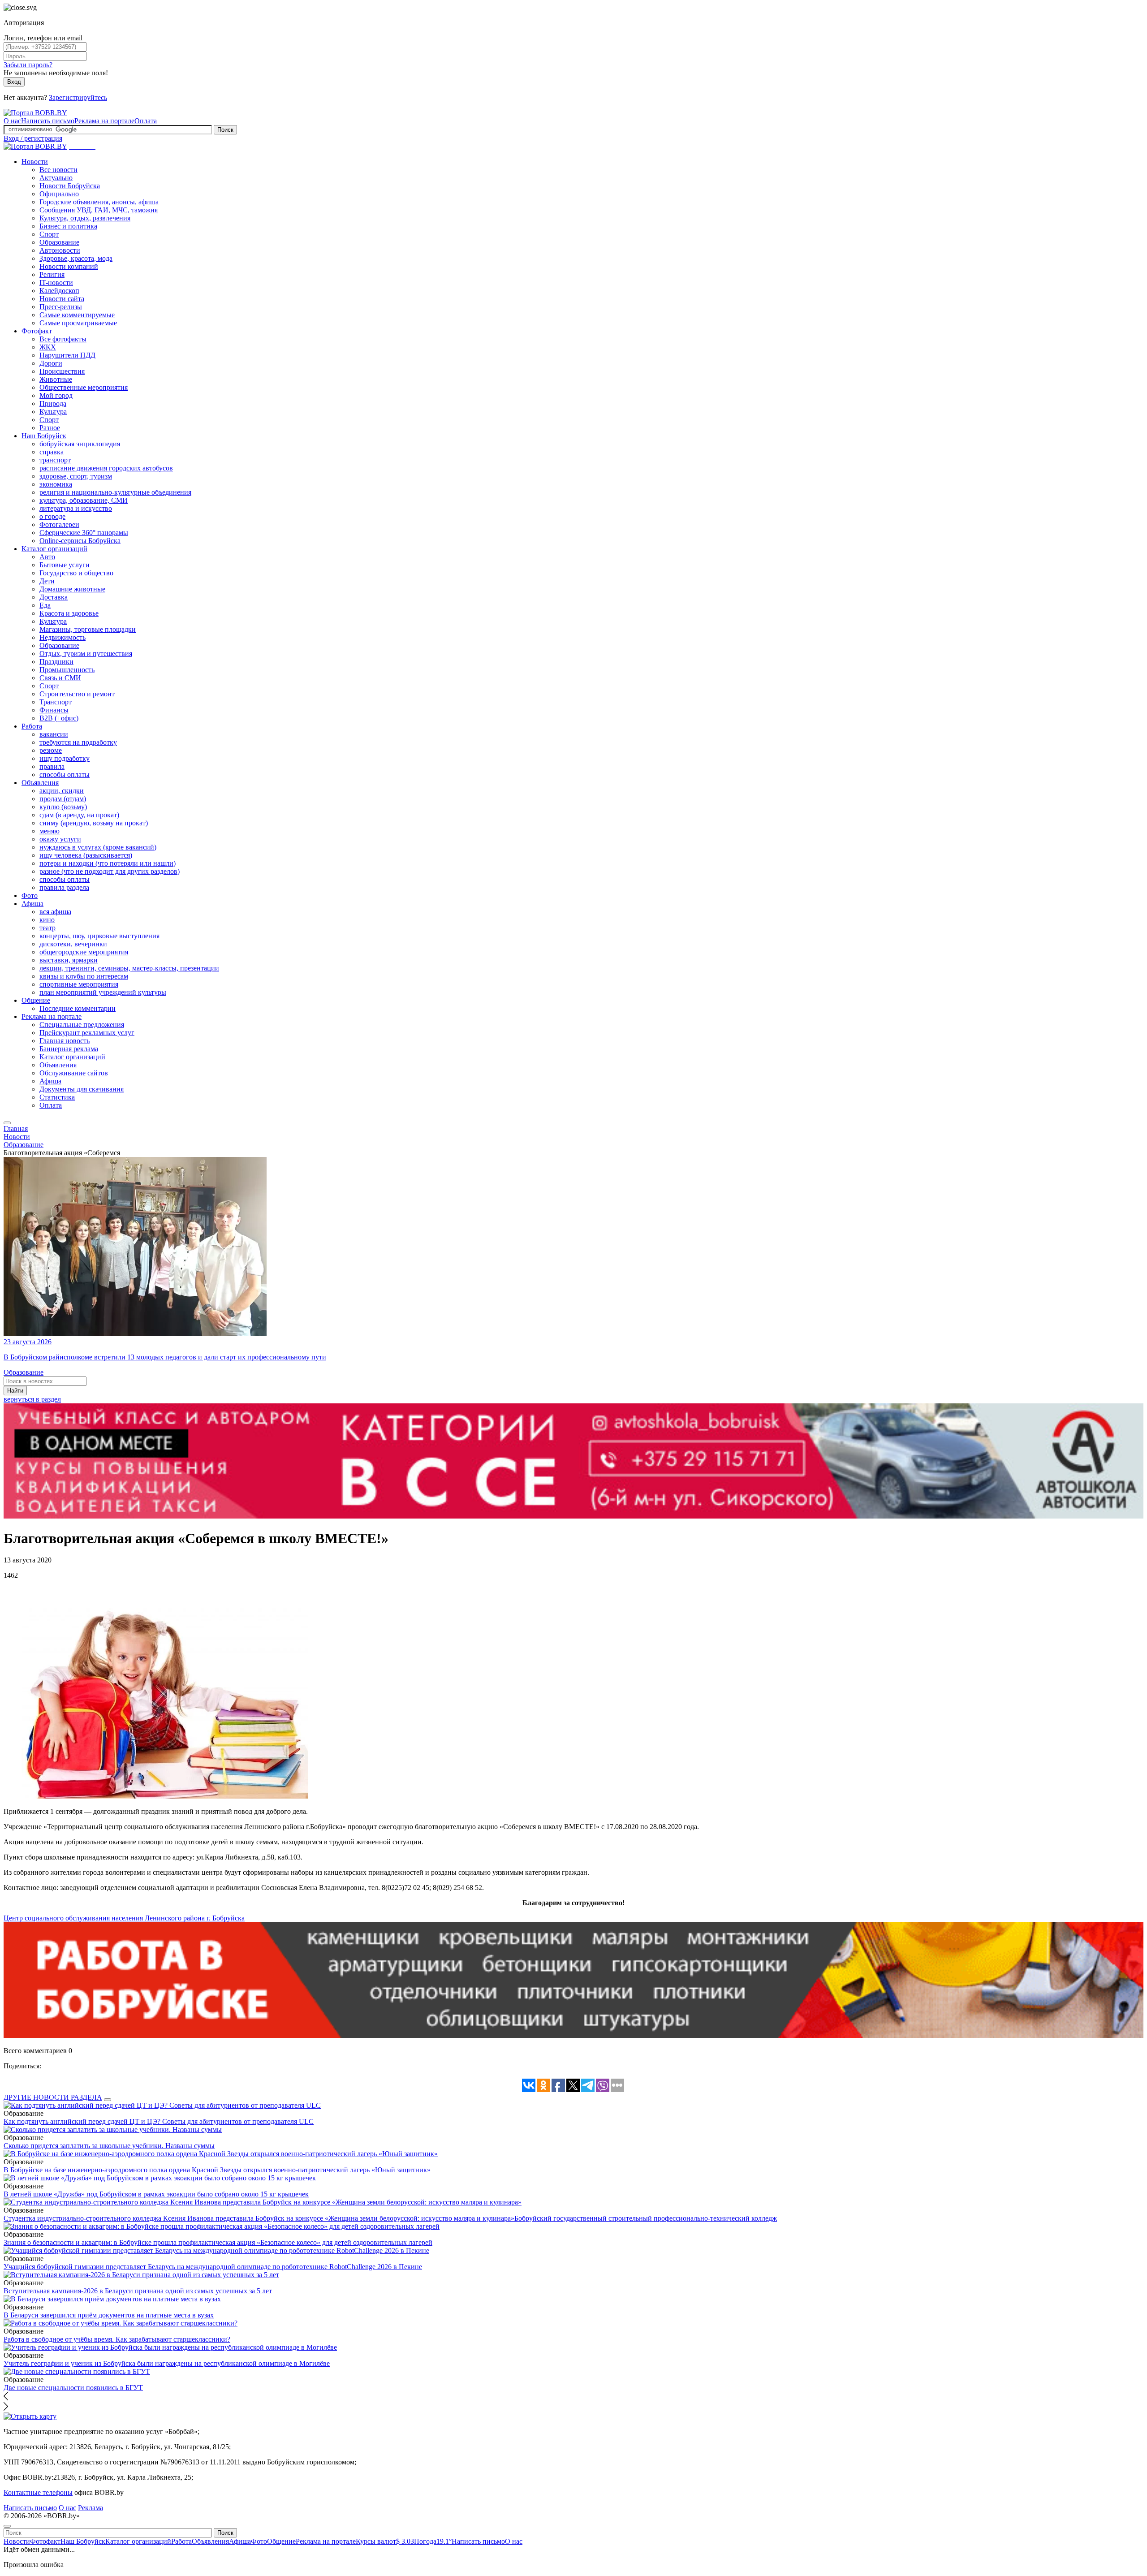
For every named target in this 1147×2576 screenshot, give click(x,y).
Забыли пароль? (28, 65)
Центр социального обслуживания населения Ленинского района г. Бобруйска (124, 1918)
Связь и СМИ (60, 678)
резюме (51, 750)
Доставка (54, 597)
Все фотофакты (63, 339)
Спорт (49, 234)
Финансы (54, 710)
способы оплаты (65, 775)
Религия (52, 274)
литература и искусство (76, 508)
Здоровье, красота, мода (76, 258)
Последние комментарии (78, 1008)
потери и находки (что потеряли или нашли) (108, 863)
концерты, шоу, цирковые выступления (99, 936)
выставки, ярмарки (69, 960)
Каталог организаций (54, 549)
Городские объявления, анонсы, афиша (99, 202)
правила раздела (64, 887)
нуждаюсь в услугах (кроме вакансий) (98, 847)
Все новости (58, 170)
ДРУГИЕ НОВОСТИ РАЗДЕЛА (53, 2097)
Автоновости (60, 250)
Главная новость (65, 1041)
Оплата (146, 121)
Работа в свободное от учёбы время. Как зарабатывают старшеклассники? (117, 2339)
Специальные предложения (82, 1025)
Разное (50, 428)
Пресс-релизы (61, 307)
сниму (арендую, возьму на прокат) (94, 823)
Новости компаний (69, 266)
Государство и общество (76, 573)
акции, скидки (62, 791)
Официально (59, 194)
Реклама (91, 2508)
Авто (47, 557)
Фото (30, 895)
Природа (53, 403)
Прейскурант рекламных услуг (87, 1033)
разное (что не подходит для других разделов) (110, 871)
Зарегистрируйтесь (78, 97)
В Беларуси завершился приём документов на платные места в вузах (109, 2315)
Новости (35, 162)
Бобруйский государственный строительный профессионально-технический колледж (646, 2218)
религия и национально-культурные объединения (115, 492)
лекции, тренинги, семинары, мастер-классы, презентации (129, 968)
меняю (50, 831)
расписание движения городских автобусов (106, 468)
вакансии (54, 734)
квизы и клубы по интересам (84, 976)
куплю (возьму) (63, 807)
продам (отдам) (63, 799)
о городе (52, 516)
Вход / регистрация (33, 138)
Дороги (51, 363)
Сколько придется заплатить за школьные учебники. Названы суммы (109, 2146)
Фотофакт (37, 331)
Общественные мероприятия (84, 387)
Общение (36, 1000)
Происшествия (62, 371)
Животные (56, 379)
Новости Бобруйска (70, 186)
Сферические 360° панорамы (84, 533)
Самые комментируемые (77, 315)
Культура (53, 412)
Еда (45, 605)
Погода (433, 2541)
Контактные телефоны (38, 2492)
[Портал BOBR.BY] (35, 113)
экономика (56, 484)
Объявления (40, 783)
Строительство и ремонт (77, 694)
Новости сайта (62, 299)
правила (52, 766)
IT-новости (56, 283)
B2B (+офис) (59, 718)
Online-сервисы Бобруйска (80, 541)
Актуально (56, 178)
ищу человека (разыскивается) (86, 855)
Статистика (57, 1097)
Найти (15, 1391)
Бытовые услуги (65, 565)
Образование (59, 242)
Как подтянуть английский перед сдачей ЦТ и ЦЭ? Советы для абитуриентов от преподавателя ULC (159, 2121)
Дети (47, 581)
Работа (32, 726)
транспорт (55, 460)
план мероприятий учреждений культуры (103, 992)
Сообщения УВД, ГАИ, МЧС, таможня (99, 210)
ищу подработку (65, 758)
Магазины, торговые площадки (88, 629)
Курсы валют (385, 2541)
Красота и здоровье (69, 613)
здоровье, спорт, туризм (76, 476)
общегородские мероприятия (84, 952)
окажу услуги (60, 839)
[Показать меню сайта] (7, 1123)
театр (47, 928)
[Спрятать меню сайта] (7, 2526)
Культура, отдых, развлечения (85, 218)
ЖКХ (48, 347)
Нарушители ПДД (67, 355)
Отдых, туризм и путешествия (86, 654)
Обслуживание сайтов (74, 1073)
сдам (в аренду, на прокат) (79, 815)
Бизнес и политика (68, 226)
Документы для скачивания (82, 1089)
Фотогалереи (59, 524)
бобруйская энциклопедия (80, 444)
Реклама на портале (104, 121)
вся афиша (55, 912)
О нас (12, 121)
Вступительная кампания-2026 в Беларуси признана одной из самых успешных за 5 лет (138, 2291)
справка (52, 452)
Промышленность (67, 670)
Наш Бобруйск (44, 436)
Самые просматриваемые (78, 323)
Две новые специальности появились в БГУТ (73, 2388)
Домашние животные (72, 589)
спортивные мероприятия (79, 984)
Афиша (32, 904)
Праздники (56, 662)
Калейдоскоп (59, 291)
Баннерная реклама (69, 1049)
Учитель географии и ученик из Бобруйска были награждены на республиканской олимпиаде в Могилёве (167, 2363)
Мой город (56, 395)
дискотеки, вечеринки (73, 944)
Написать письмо (48, 121)
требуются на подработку (78, 742)
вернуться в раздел (32, 1399)
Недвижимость (63, 637)
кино (47, 920)
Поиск (225, 130)
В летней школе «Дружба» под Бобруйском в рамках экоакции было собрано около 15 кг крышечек (156, 2194)
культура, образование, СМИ (84, 500)
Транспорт (56, 702)
